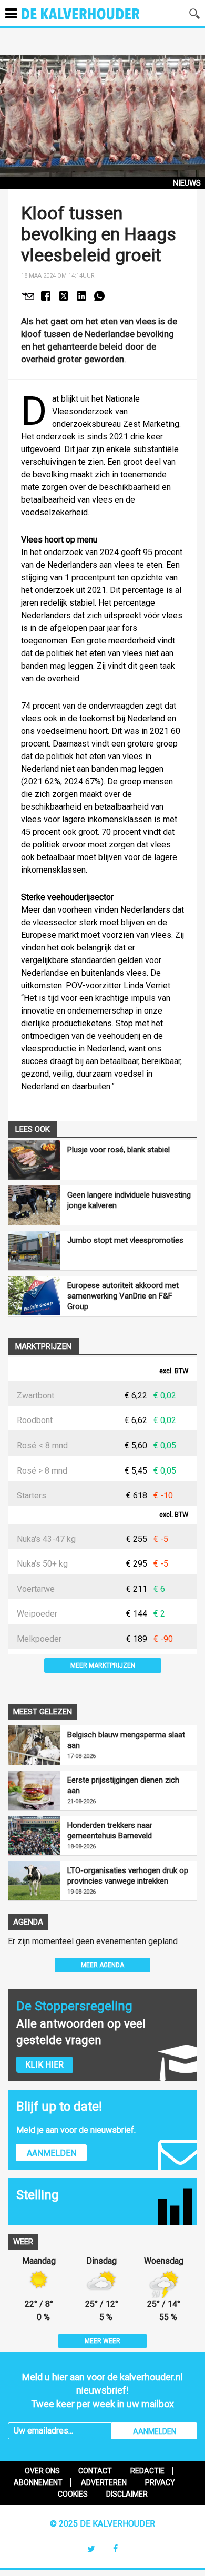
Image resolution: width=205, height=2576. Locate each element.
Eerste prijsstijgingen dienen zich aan (123, 1785)
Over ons (42, 2471)
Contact (95, 2471)
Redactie (147, 2471)
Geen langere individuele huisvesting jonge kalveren (129, 1200)
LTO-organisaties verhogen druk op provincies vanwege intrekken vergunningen (128, 1876)
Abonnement (38, 2482)
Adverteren (104, 2482)
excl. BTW (174, 1371)
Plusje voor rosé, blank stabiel (119, 1150)
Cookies (73, 2494)
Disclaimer (127, 2494)
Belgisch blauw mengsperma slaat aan (126, 1740)
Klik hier (44, 2065)
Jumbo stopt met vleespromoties (125, 1240)
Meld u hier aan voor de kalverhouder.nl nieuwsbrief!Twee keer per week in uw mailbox (102, 2390)
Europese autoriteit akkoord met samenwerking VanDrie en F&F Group (123, 1296)
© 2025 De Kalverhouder (102, 2524)
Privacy (160, 2482)
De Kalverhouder (94, 21)
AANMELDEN (155, 2431)
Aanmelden (52, 2153)
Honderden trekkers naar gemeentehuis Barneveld (110, 1831)
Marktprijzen (43, 1346)
